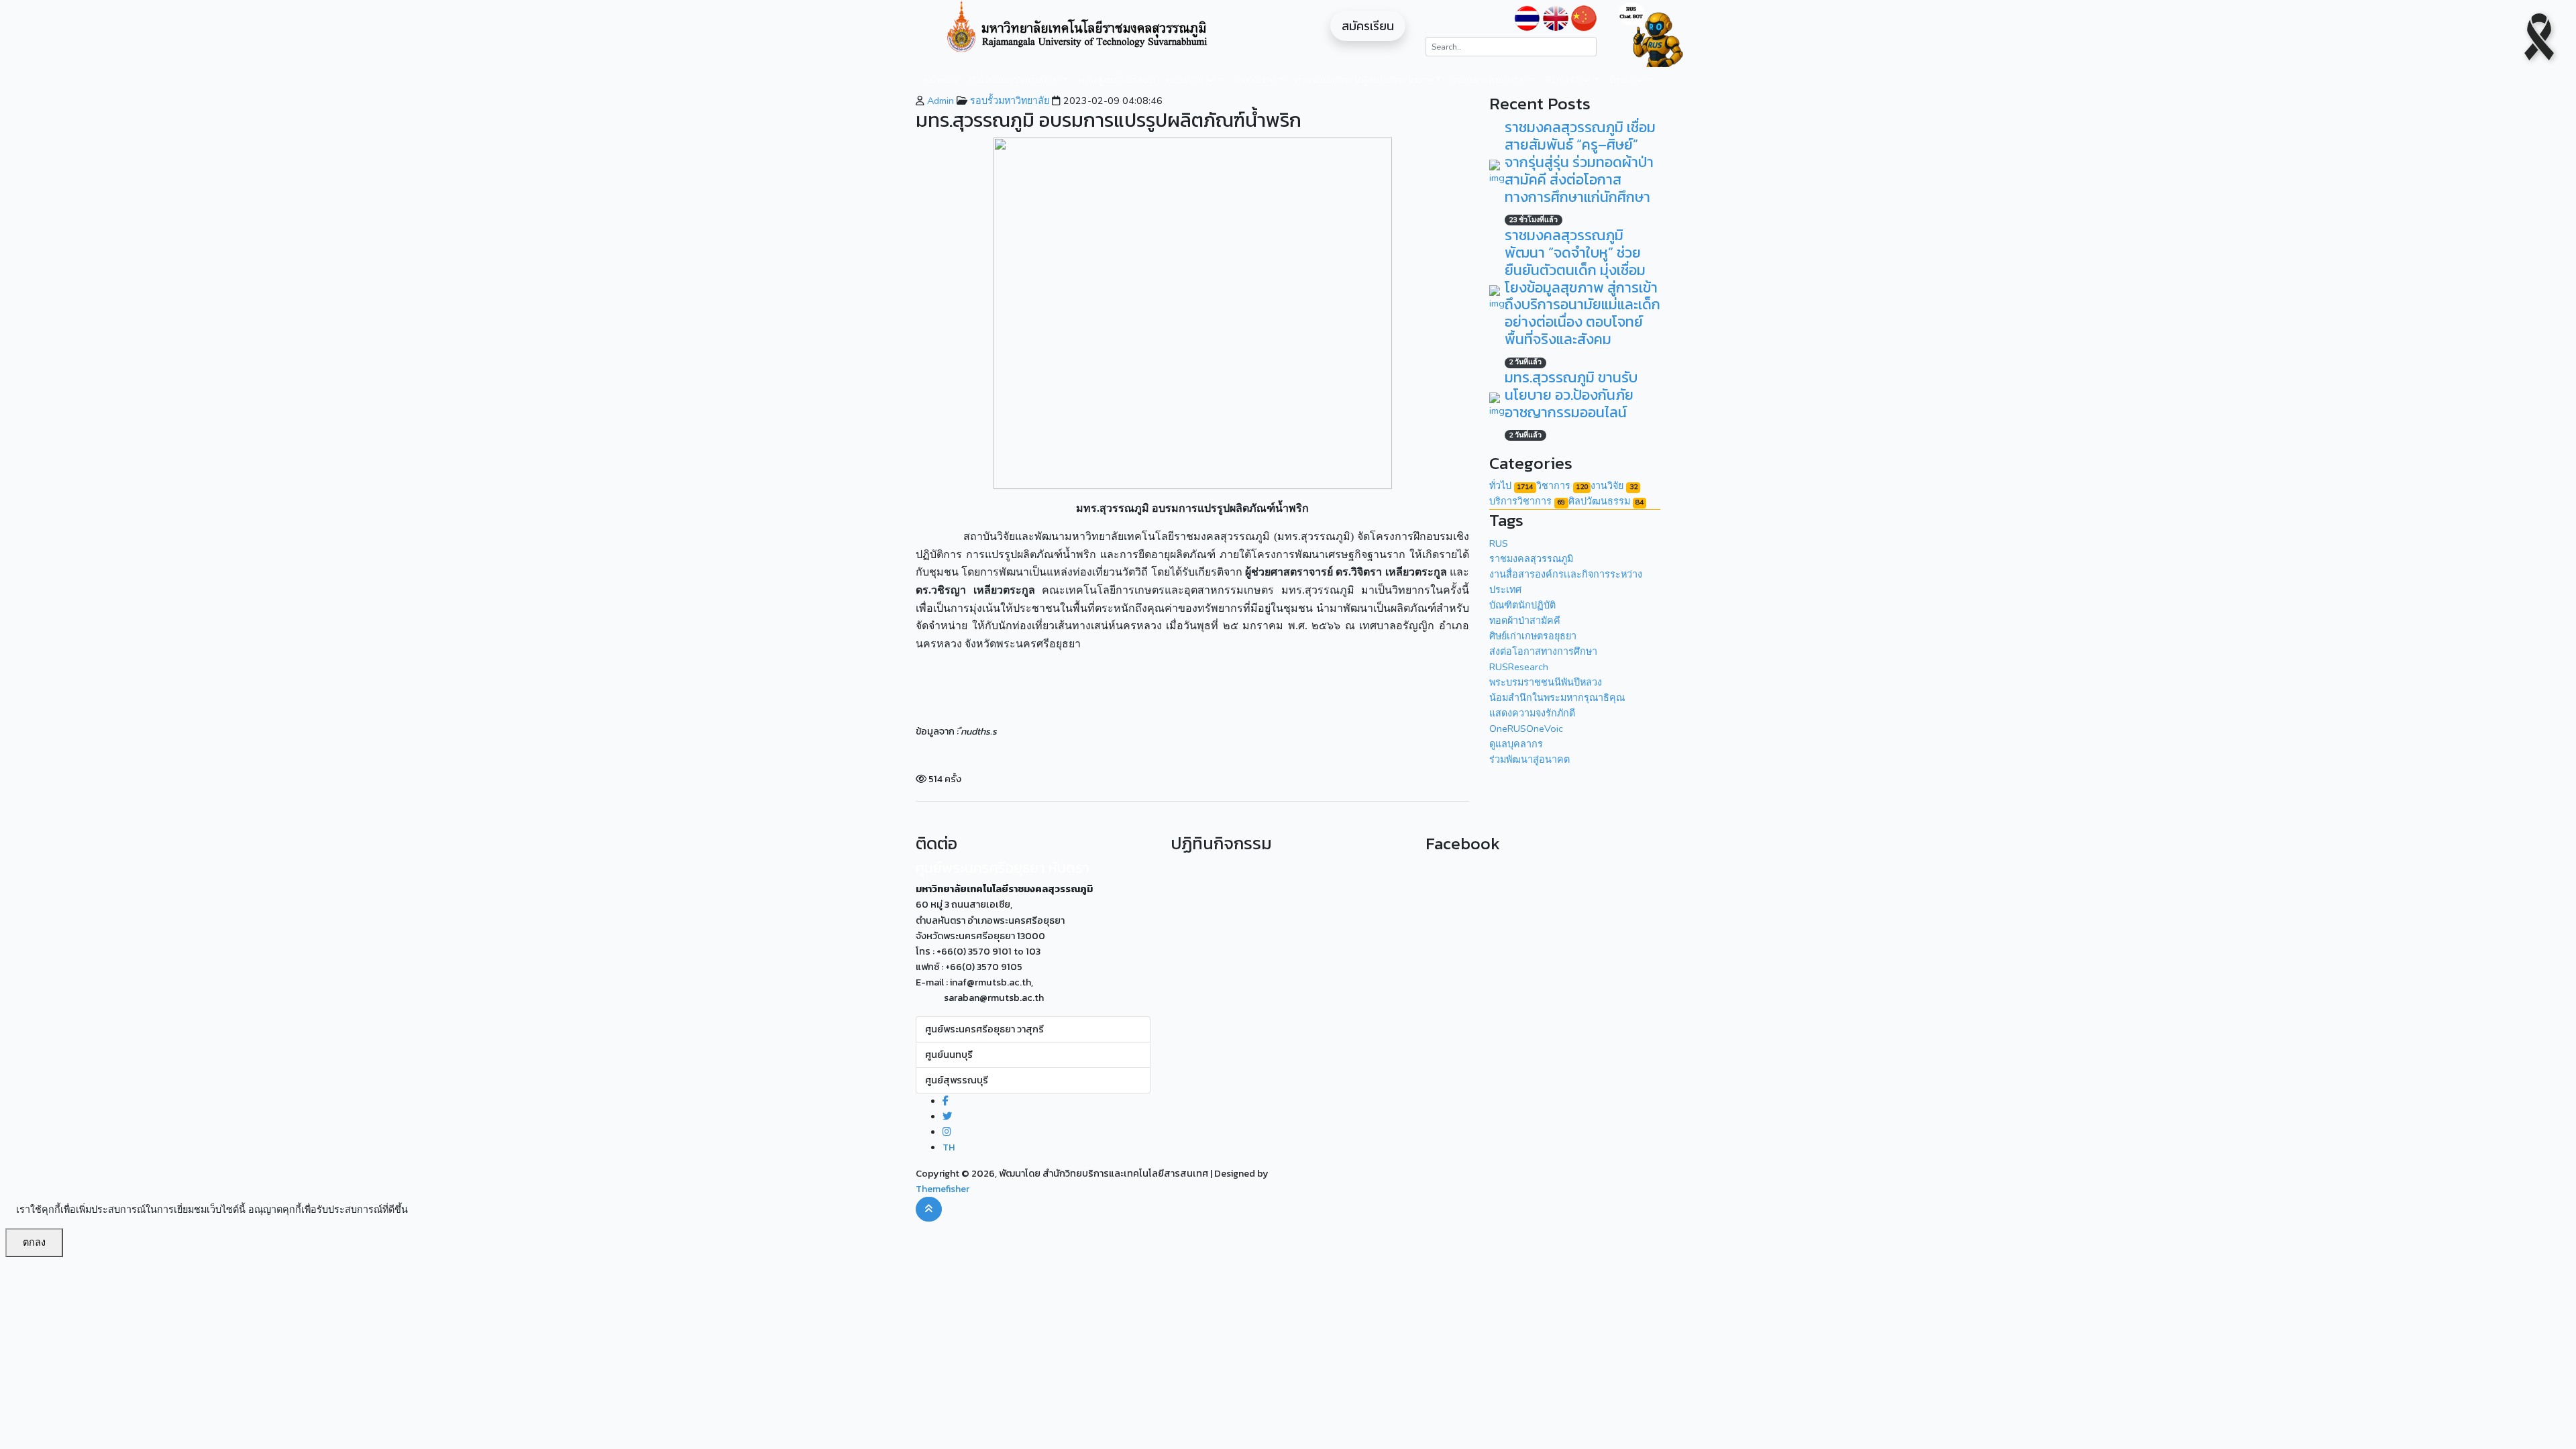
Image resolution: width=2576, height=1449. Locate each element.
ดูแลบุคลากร (1516, 744)
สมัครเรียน (1368, 26)
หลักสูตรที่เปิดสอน (1117, 80)
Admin (939, 101)
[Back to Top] (929, 1209)
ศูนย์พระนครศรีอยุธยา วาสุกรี (984, 1029)
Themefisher (943, 1189)
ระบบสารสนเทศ (1485, 80)
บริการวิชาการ (1527, 501)
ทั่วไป (1511, 486)
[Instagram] (947, 1132)
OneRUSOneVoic (1526, 729)
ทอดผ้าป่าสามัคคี (1525, 621)
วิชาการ (1562, 486)
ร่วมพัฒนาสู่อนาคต (1529, 759)
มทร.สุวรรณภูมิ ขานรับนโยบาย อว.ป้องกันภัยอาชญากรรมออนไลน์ (1571, 395)
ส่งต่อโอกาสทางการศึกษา (1543, 651)
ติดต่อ (1623, 80)
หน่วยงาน (1186, 80)
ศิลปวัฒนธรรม (1606, 501)
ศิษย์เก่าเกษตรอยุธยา (1533, 636)
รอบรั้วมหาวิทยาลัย (1008, 101)
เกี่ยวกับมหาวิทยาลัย (1010, 80)
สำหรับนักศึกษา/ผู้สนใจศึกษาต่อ (1360, 80)
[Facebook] (946, 1101)
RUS (1499, 543)
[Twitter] (947, 1116)
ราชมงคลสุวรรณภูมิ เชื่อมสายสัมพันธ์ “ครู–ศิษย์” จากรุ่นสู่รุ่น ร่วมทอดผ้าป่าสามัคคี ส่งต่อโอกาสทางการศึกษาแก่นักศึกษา (1580, 162)
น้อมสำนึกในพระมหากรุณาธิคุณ (1557, 698)
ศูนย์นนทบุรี (949, 1055)
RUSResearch (1519, 667)
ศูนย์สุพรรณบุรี (957, 1080)
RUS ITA (1564, 80)
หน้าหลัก (941, 80)
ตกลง (34, 1242)
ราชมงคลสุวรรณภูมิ (1531, 559)
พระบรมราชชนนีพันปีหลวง (1546, 682)
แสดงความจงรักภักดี (1532, 713)
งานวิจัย (1250, 80)
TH (949, 1147)
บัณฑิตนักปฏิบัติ (1522, 605)
